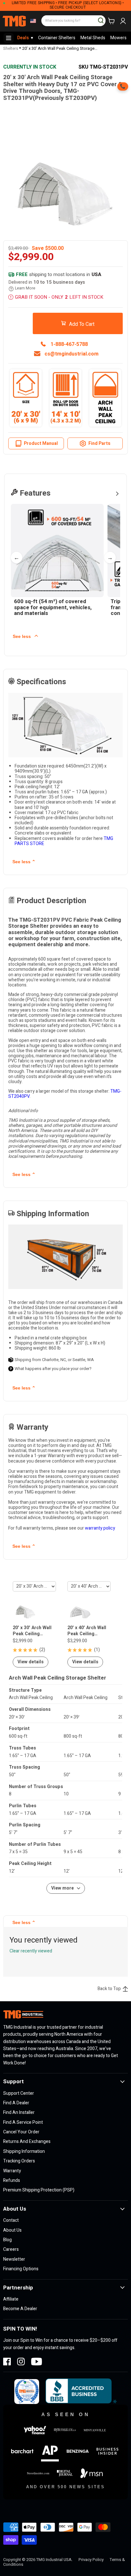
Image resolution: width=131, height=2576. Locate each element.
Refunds (12, 2180)
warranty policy (100, 1528)
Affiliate (11, 2299)
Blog (7, 2240)
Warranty (12, 2171)
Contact (11, 2220)
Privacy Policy (91, 2560)
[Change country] (32, 21)
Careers (11, 2249)
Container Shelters (57, 38)
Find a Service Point (23, 2122)
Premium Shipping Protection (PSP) (39, 2190)
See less (22, 636)
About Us (12, 2230)
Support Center (19, 2093)
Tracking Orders (19, 2161)
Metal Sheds (93, 38)
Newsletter (14, 2259)
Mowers (118, 38)
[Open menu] (9, 38)
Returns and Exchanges (27, 2142)
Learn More (25, 288)
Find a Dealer (16, 2103)
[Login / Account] (123, 21)
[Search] (98, 18)
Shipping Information (24, 2151)
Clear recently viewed (31, 1951)
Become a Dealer (20, 2309)
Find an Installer (19, 2112)
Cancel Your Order (21, 2132)
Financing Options (21, 2269)
